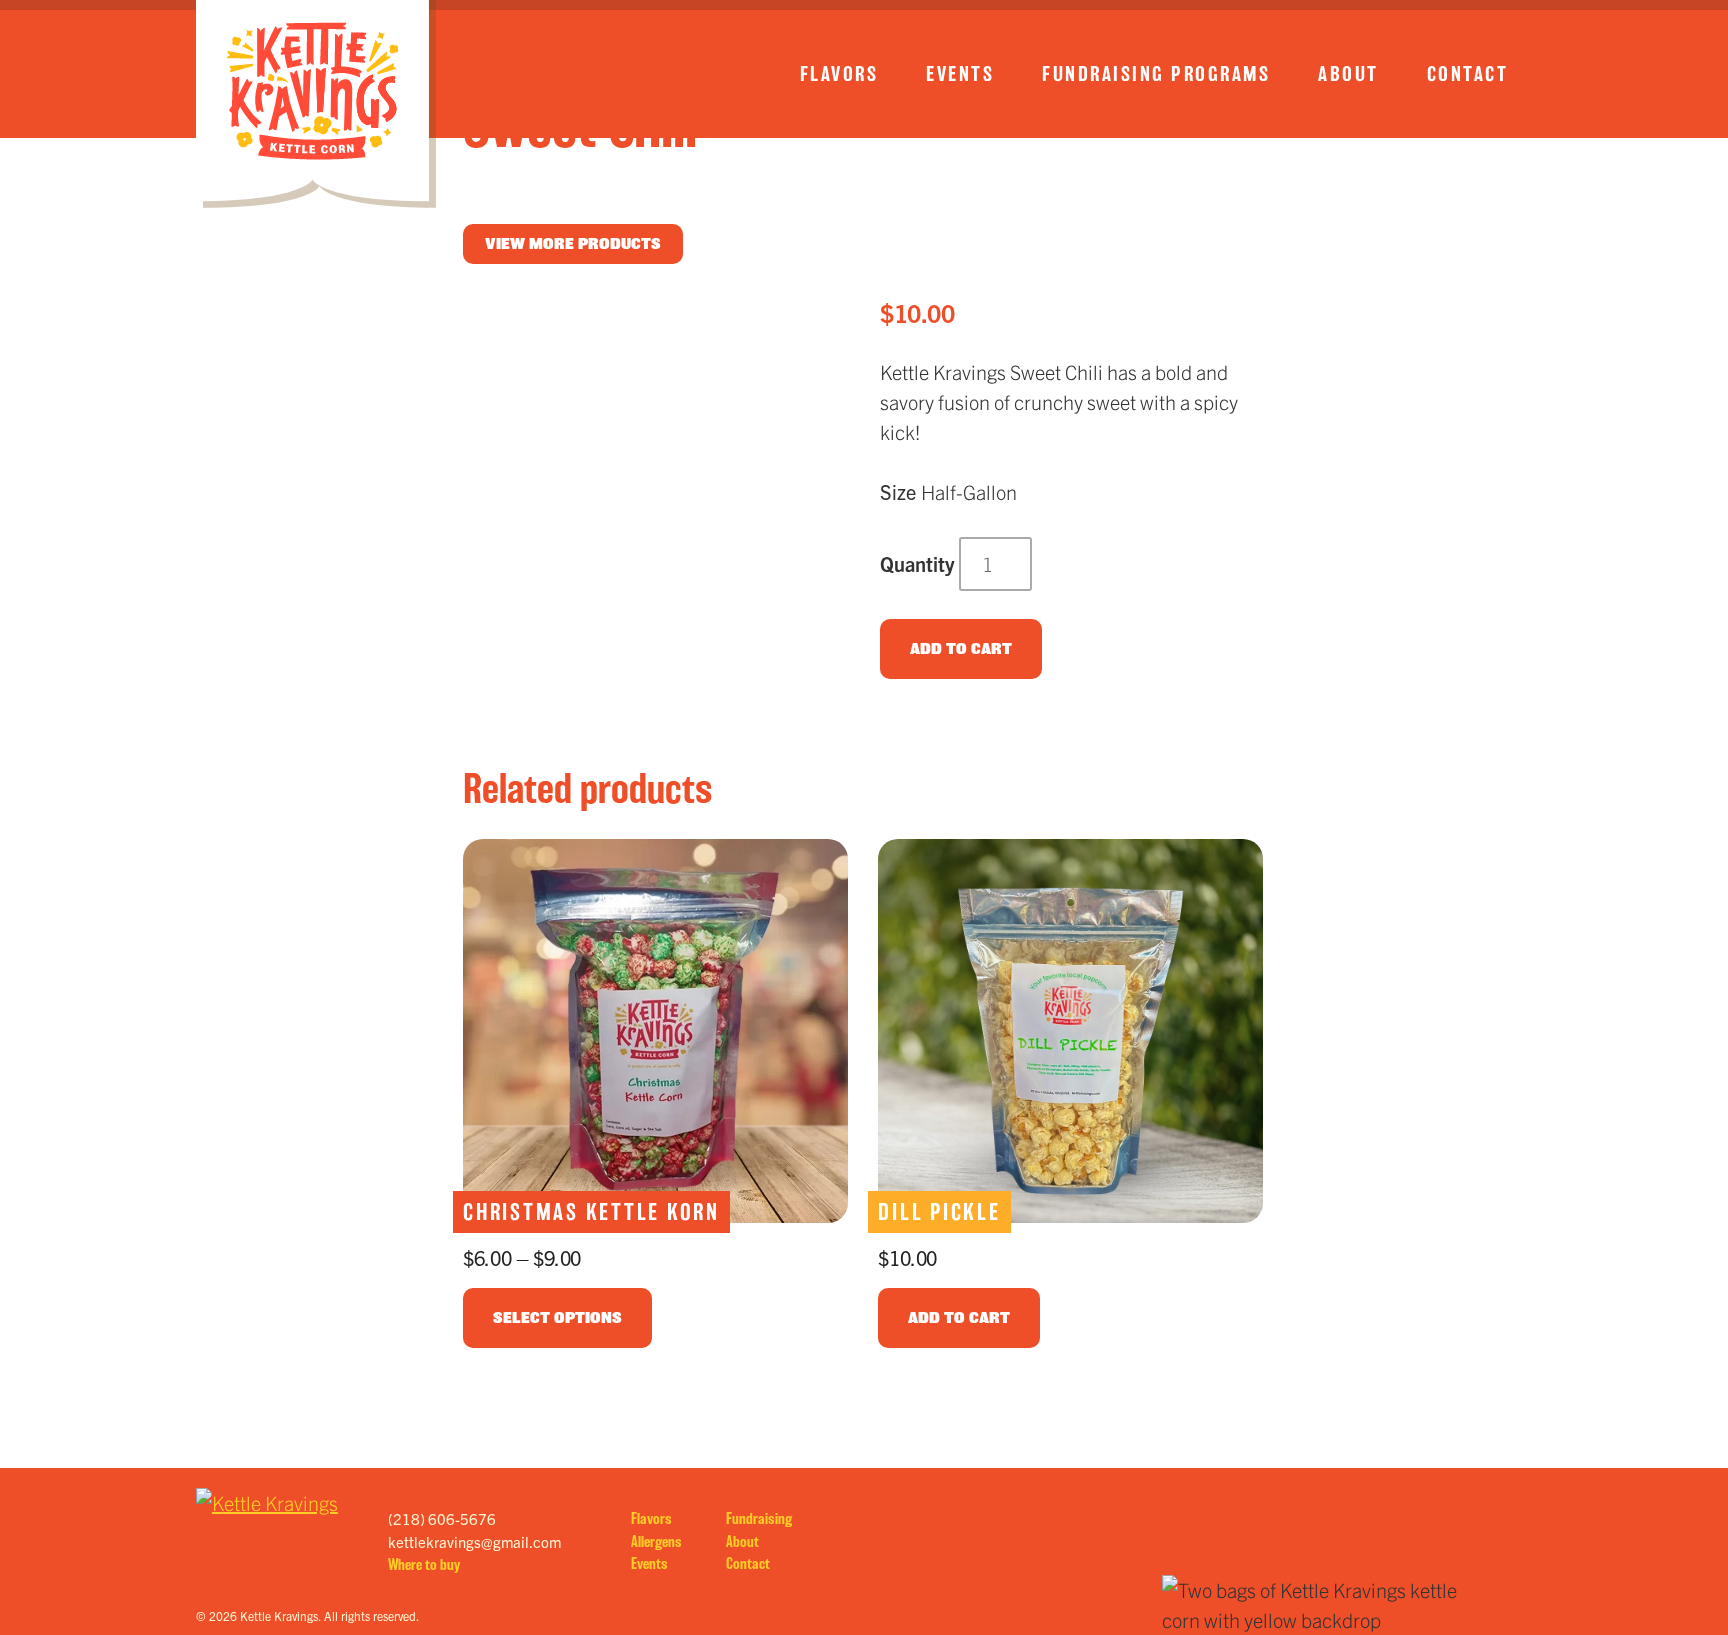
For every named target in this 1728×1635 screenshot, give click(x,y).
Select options (557, 1317)
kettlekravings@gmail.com (474, 1541)
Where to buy (424, 1564)
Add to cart (961, 648)
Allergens (656, 1541)
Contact (1468, 74)
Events (960, 74)
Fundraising (759, 1518)
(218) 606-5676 (442, 1518)
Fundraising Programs (1156, 74)
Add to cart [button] (959, 1317)
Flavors (839, 74)
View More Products (573, 243)
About (1348, 74)
